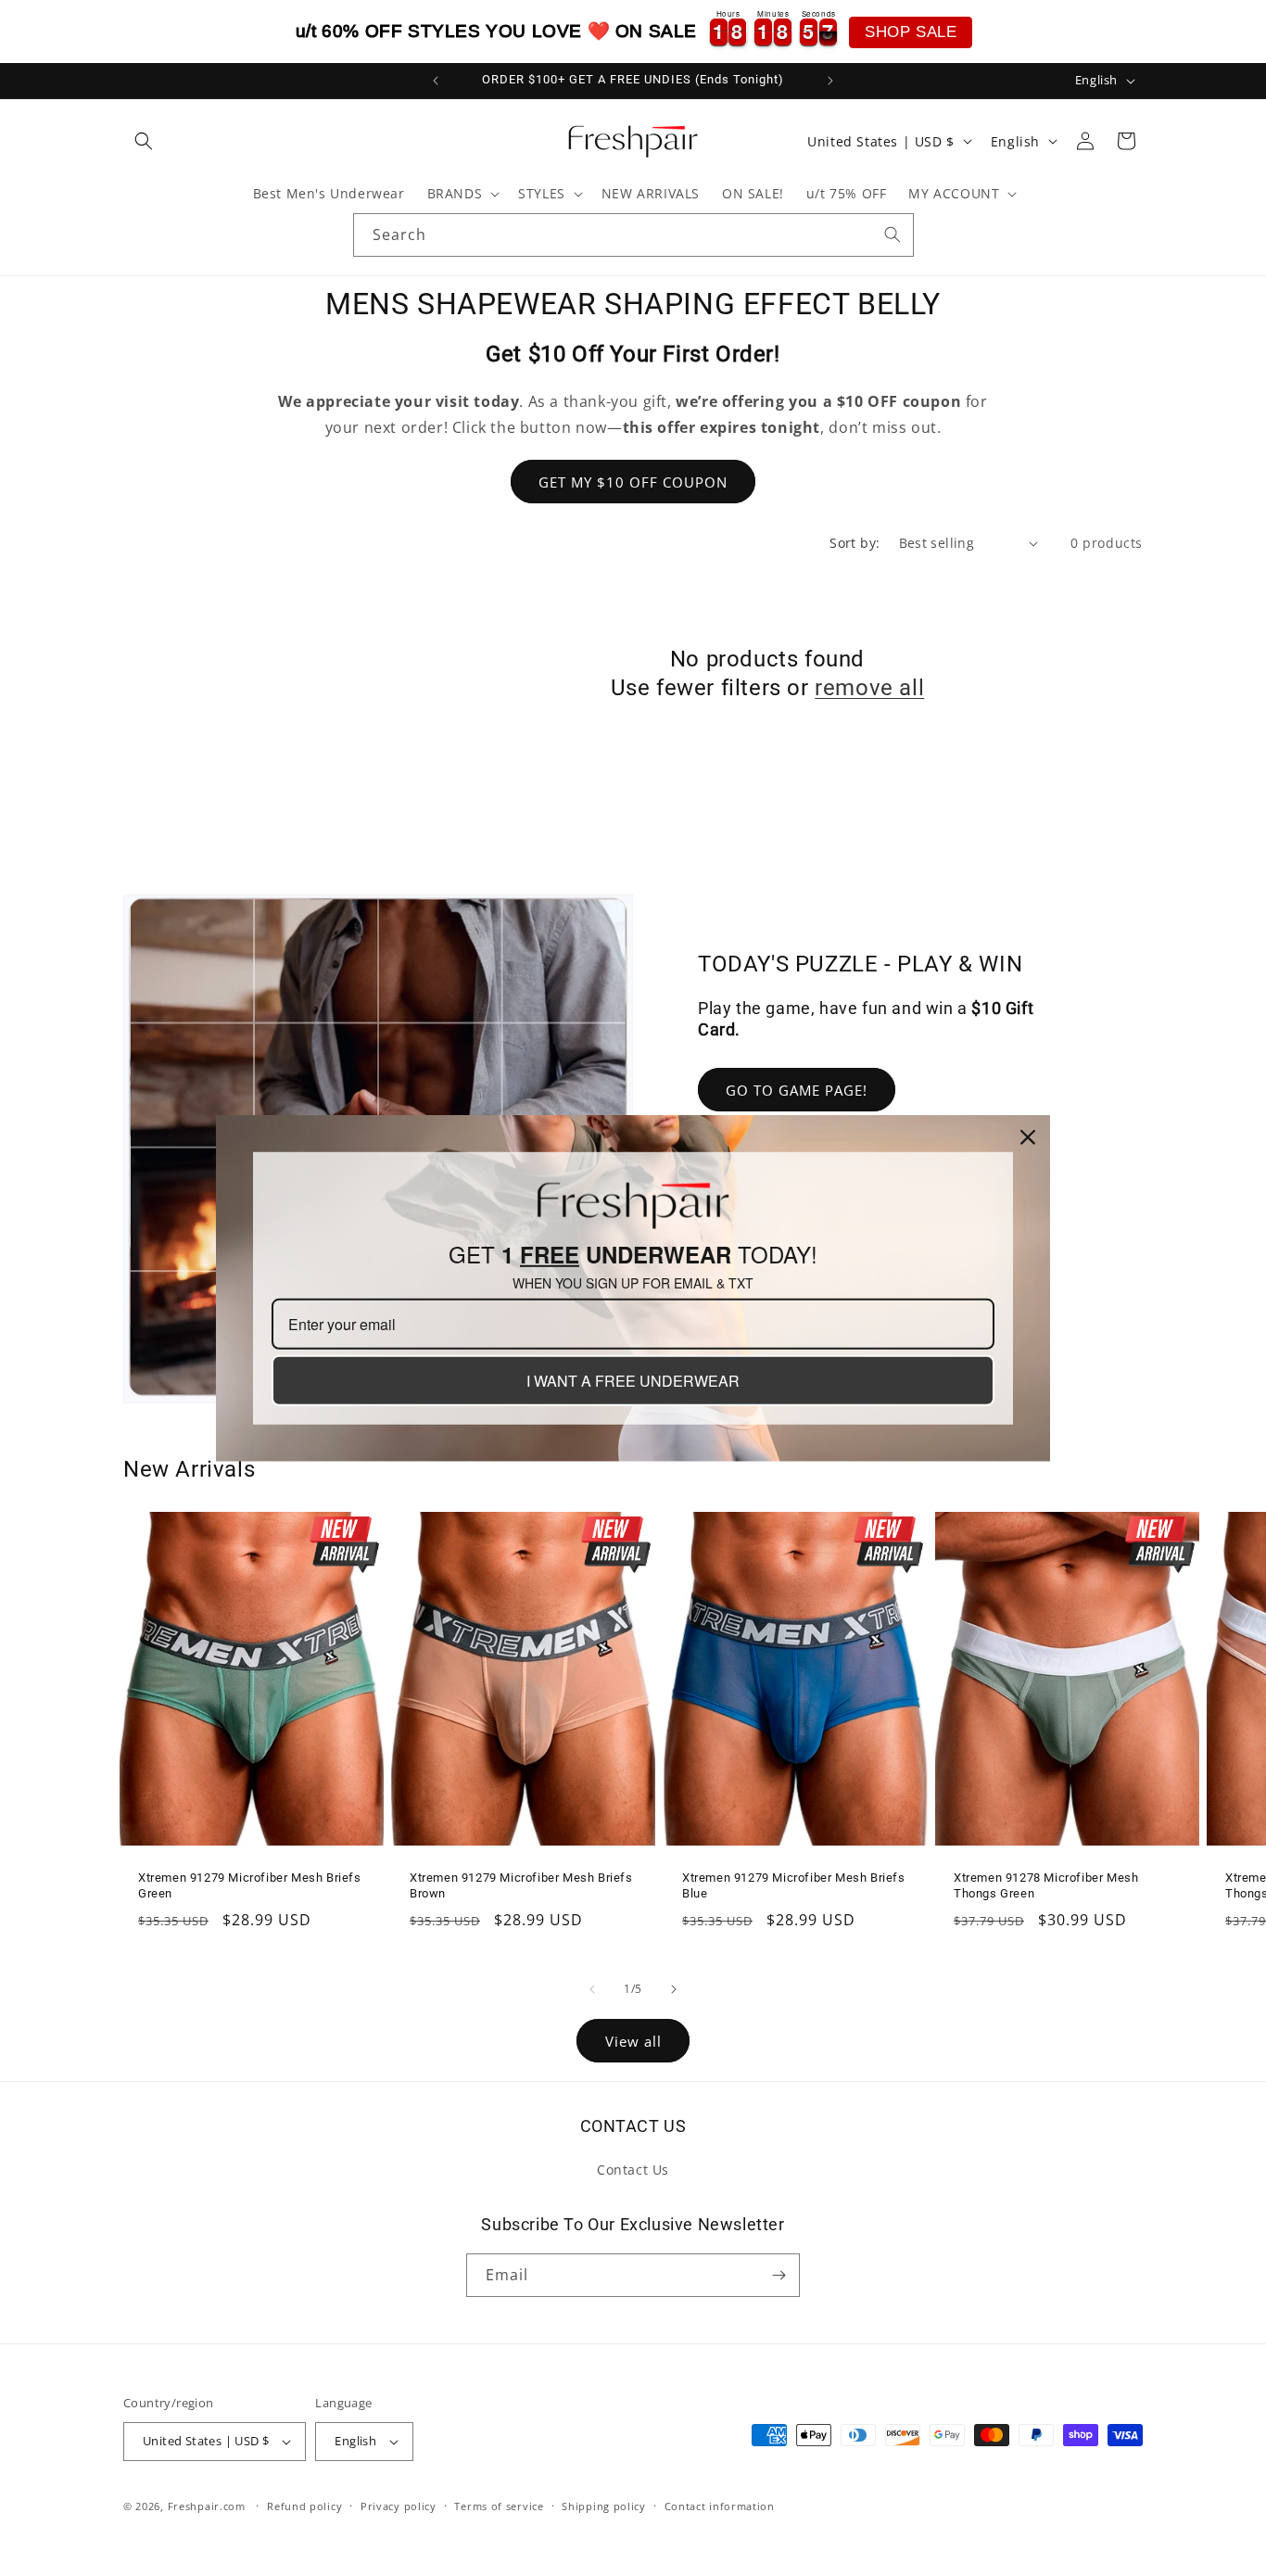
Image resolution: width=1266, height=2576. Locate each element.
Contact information (720, 2506)
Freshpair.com (207, 2506)
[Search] (893, 235)
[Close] (1028, 1136)
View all (633, 2041)
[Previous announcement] (436, 81)
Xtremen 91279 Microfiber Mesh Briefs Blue (794, 1885)
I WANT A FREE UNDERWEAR (633, 1381)
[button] (144, 141)
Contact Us (633, 2170)
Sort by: (855, 543)
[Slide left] (592, 1989)
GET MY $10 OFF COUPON (633, 482)
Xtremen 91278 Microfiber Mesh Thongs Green (1046, 1885)
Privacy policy (399, 2506)
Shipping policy (604, 2506)
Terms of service (499, 2506)
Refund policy (304, 2506)
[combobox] (633, 235)
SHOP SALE (911, 32)
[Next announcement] (830, 81)
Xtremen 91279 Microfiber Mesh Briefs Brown (521, 1885)
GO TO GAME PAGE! (797, 1090)
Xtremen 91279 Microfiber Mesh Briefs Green (250, 1885)
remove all (869, 688)
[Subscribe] (779, 2275)
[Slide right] (674, 1989)
